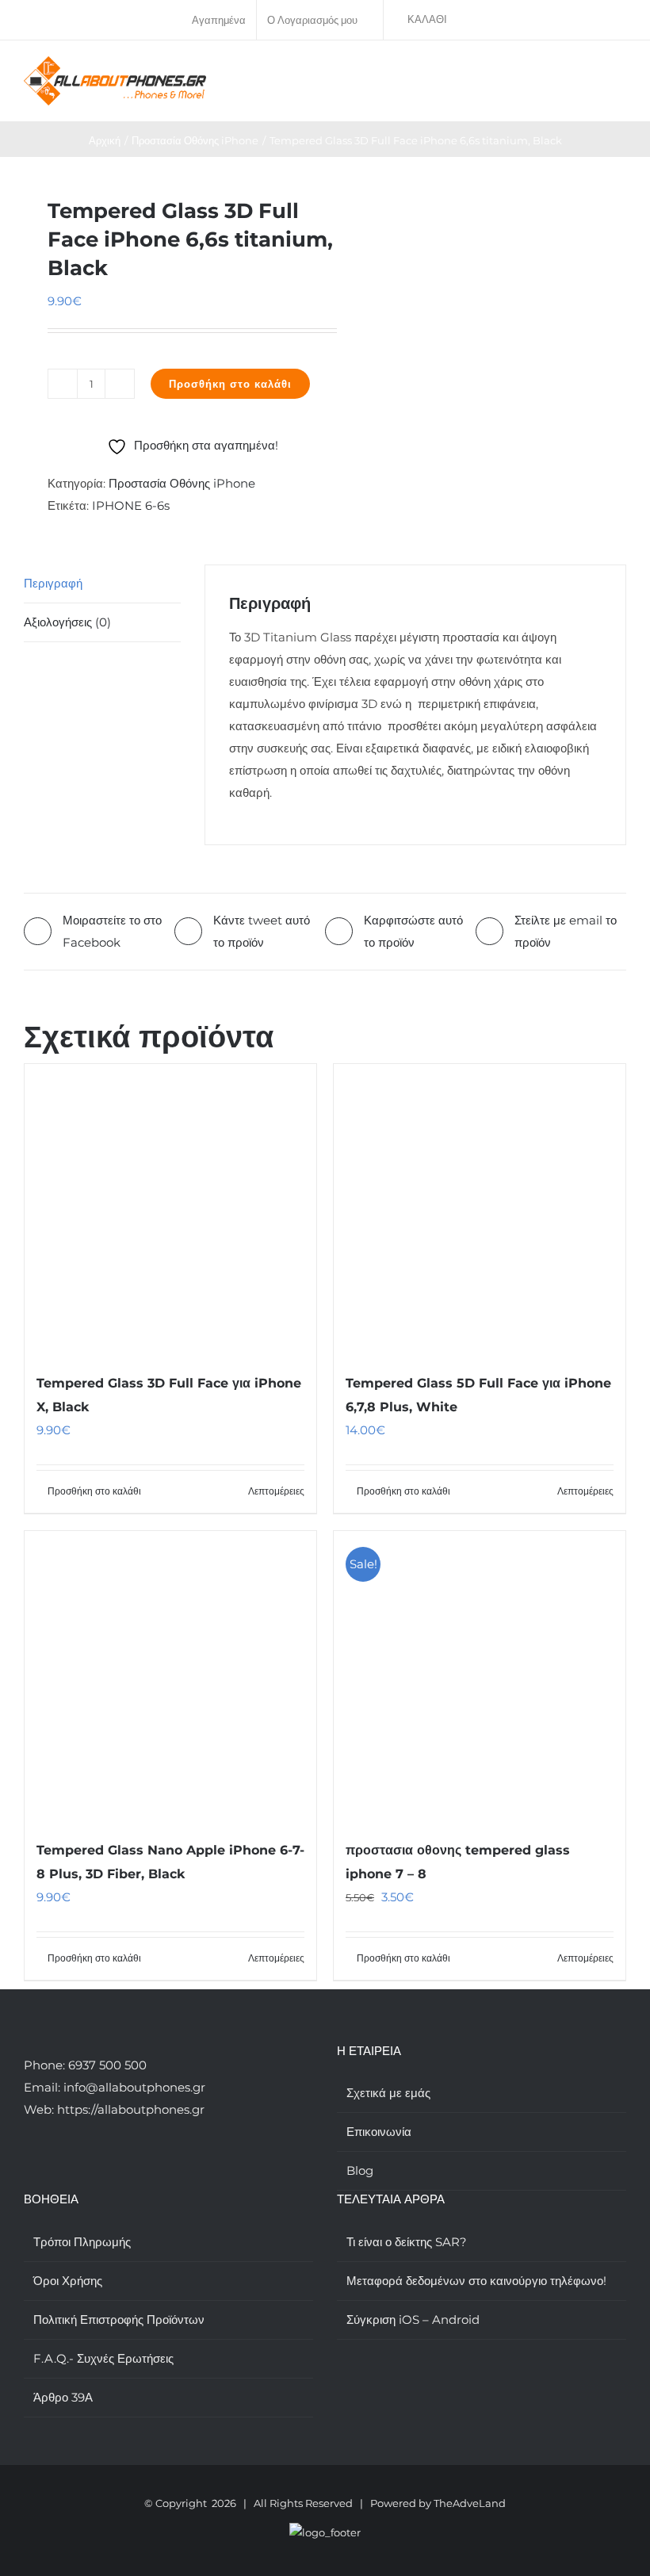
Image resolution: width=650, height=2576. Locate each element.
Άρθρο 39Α (63, 2397)
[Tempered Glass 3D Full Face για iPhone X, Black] (170, 1210)
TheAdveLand (470, 2503)
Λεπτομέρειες (276, 1491)
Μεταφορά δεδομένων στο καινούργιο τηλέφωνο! (476, 2281)
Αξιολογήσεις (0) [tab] (67, 622)
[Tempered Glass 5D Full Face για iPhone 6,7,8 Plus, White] (480, 1210)
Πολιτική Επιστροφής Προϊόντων (119, 2320)
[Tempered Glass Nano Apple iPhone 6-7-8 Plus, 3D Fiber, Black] (170, 1677)
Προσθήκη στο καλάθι (230, 384)
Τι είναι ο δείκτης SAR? (407, 2242)
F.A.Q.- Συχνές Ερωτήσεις (103, 2358)
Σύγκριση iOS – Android (413, 2320)
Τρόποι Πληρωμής (82, 2242)
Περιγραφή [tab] (53, 583)
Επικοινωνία (379, 2132)
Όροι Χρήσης (68, 2281)
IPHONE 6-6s (131, 505)
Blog (360, 2170)
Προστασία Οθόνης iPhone (182, 483)
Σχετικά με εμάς (388, 2093)
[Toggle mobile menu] (620, 73)
